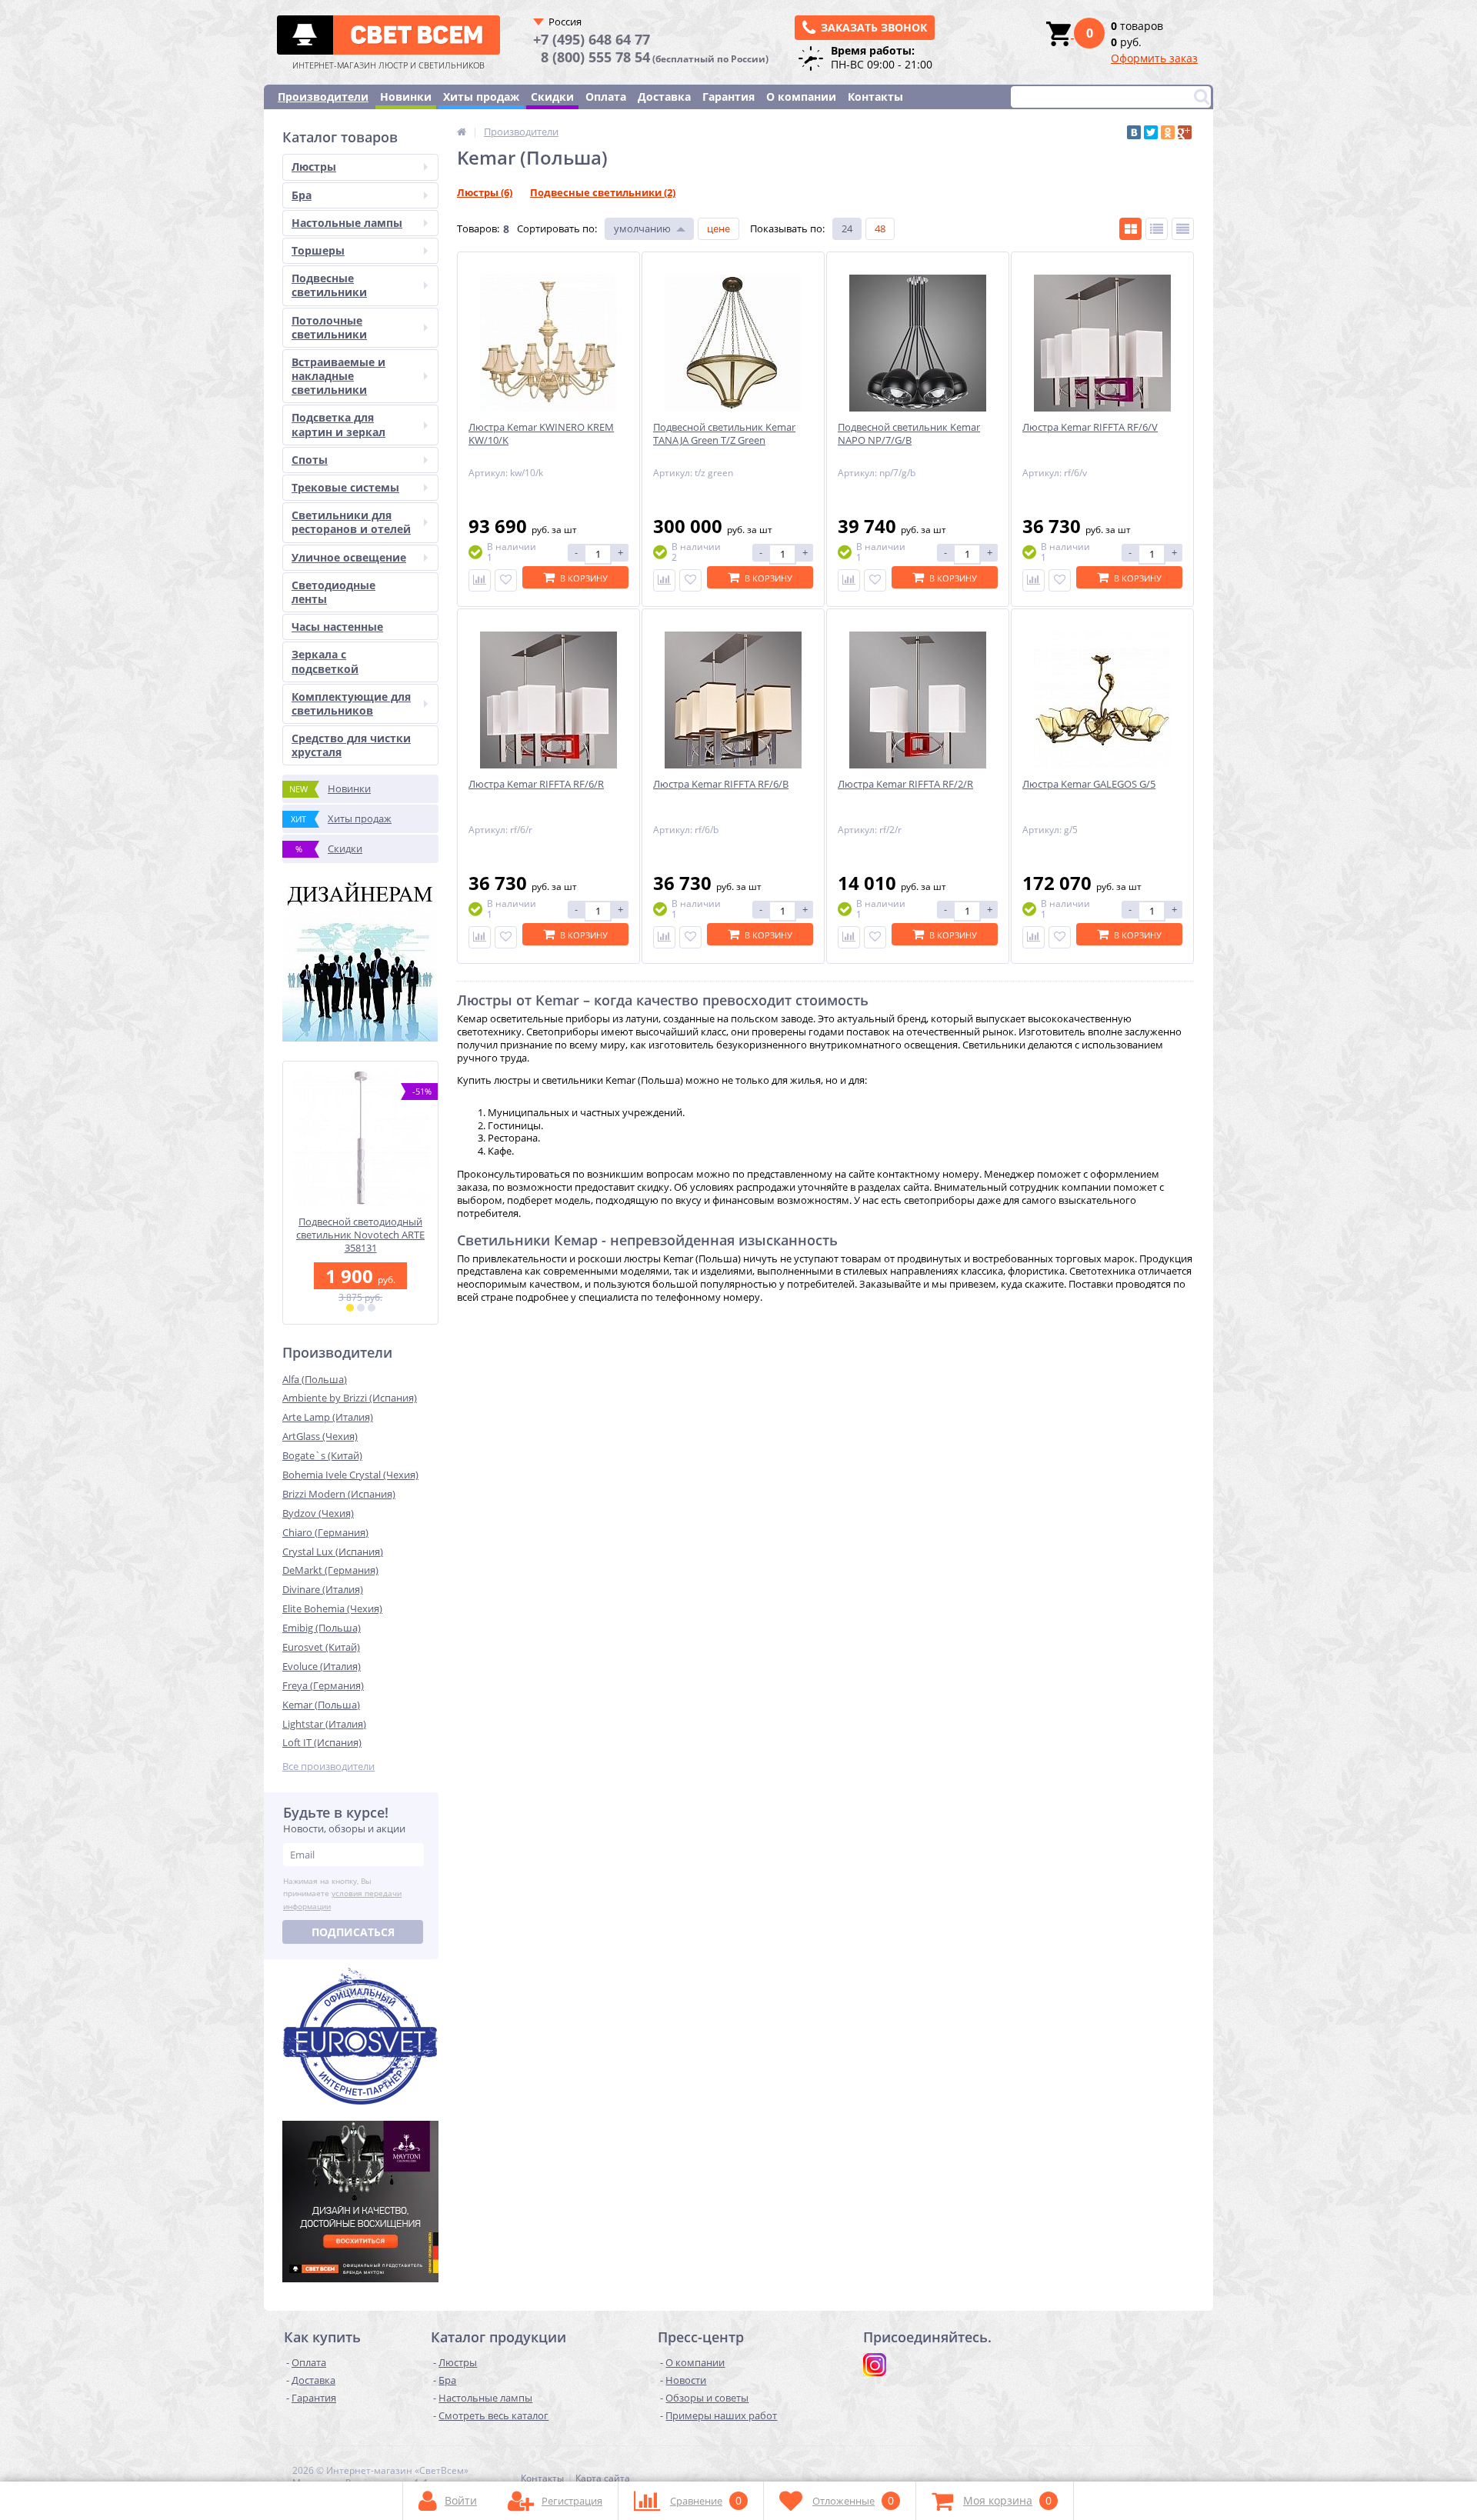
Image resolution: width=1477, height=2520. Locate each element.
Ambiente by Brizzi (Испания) (350, 1398)
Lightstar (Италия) (324, 1724)
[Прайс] (1183, 229)
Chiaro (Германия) (325, 1532)
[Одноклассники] (1168, 132)
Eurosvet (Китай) (321, 1647)
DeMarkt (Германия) (330, 1570)
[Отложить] (506, 580)
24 (847, 228)
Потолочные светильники (329, 327)
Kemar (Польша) (321, 1705)
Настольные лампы (347, 223)
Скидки (552, 97)
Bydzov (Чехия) (318, 1513)
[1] (350, 1308)
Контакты (875, 97)
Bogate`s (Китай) (322, 1455)
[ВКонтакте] (1134, 132)
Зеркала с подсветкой (325, 661)
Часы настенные (337, 627)
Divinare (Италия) (323, 1589)
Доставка (664, 97)
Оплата (606, 97)
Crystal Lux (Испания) (333, 1552)
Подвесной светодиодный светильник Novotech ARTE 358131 (360, 1235)
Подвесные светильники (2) (603, 192)
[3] (372, 1308)
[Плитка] (1130, 229)
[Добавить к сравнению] (480, 580)
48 (880, 228)
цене (718, 228)
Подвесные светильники (329, 285)
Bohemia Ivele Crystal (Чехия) (350, 1475)
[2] (361, 1308)
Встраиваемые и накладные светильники (338, 376)
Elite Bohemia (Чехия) (332, 1608)
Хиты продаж (481, 97)
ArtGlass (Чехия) (320, 1436)
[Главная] (462, 132)
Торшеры (318, 250)
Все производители (328, 1767)
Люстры (314, 167)
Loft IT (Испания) (322, 1742)
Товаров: (478, 228)
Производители (323, 97)
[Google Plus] (1185, 132)
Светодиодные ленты (333, 592)
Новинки (406, 97)
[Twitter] (1151, 132)
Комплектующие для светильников (351, 703)
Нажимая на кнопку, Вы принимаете (342, 1894)
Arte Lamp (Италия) (328, 1417)
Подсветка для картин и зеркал (338, 424)
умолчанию (642, 228)
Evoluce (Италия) (322, 1666)
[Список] (1157, 229)
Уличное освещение (349, 557)
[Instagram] (875, 2365)
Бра (302, 195)
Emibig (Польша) (322, 1628)
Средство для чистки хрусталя (351, 745)
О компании (801, 97)
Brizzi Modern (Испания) (339, 1494)
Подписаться (353, 1932)
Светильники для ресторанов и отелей (351, 522)
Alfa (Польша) (315, 1379)
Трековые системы (345, 487)
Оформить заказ (1154, 58)
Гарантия (728, 97)
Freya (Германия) (323, 1685)
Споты (310, 460)
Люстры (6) (485, 192)
